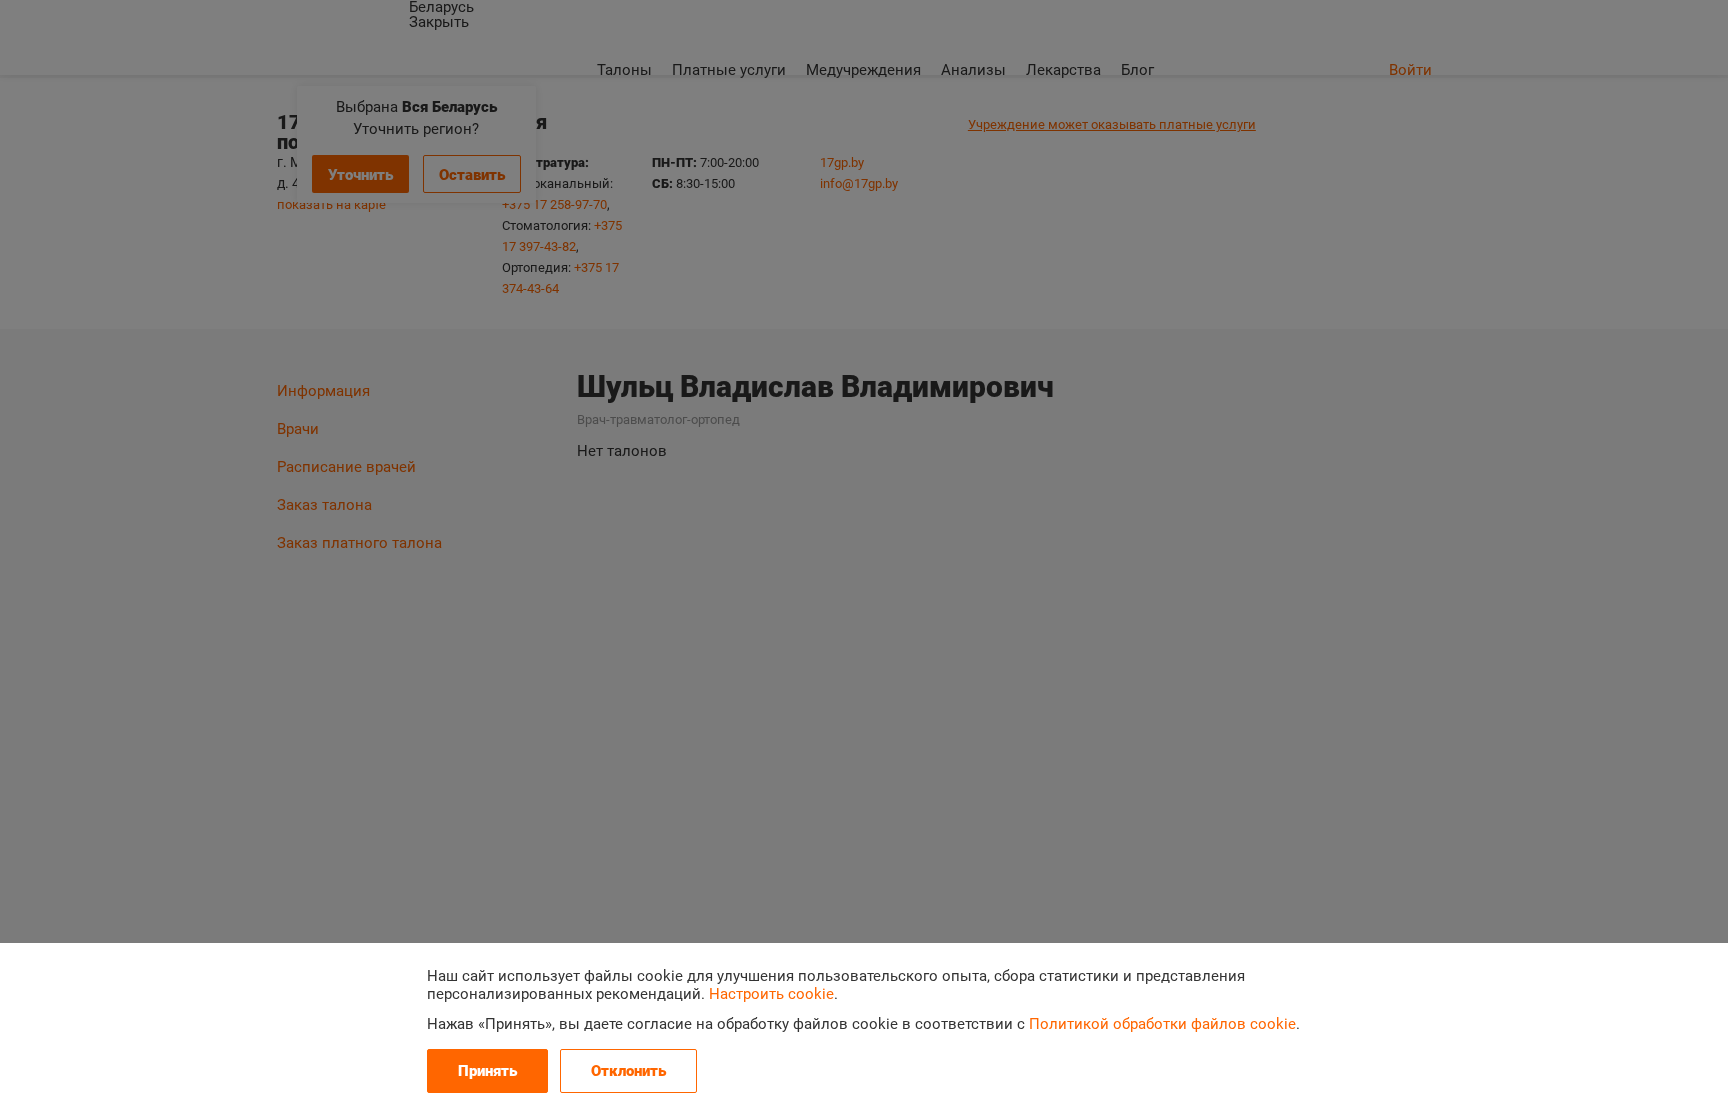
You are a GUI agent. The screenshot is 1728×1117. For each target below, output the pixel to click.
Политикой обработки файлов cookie (1162, 1024)
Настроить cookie (771, 994)
